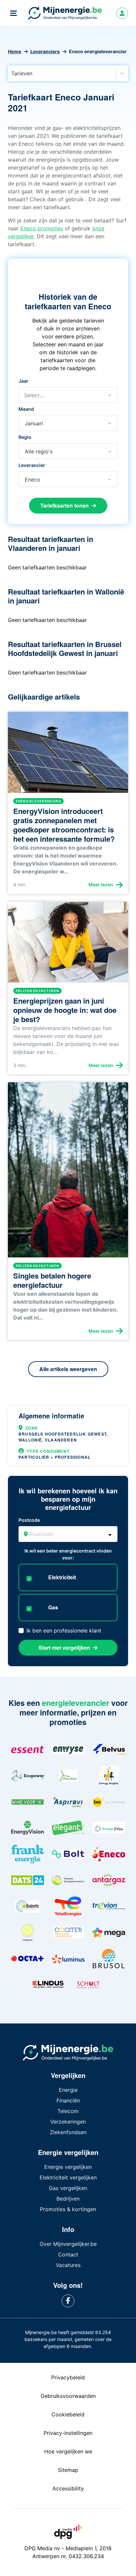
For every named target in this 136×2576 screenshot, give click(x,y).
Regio (25, 437)
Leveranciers (45, 51)
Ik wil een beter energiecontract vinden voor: (68, 1554)
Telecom (68, 2111)
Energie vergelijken (68, 2167)
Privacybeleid (68, 2377)
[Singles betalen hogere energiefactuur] (68, 1173)
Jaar (23, 381)
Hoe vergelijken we (68, 2451)
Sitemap (68, 2470)
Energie (68, 2090)
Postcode (29, 1520)
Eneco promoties (42, 228)
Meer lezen (101, 884)
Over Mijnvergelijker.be (68, 2244)
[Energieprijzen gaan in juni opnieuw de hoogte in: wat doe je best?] (68, 945)
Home (15, 51)
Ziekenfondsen (68, 2132)
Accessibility (68, 2488)
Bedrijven (68, 2199)
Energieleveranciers (38, 801)
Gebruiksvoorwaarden (68, 2396)
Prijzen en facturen (37, 991)
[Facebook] (68, 2301)
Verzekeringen (68, 2122)
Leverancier (32, 465)
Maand (26, 409)
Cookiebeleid (68, 2414)
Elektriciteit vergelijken (68, 2177)
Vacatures (68, 2265)
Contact (68, 2254)
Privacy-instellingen (68, 2433)
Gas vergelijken (68, 2188)
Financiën (68, 2100)
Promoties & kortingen (68, 2209)
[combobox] (12, 73)
